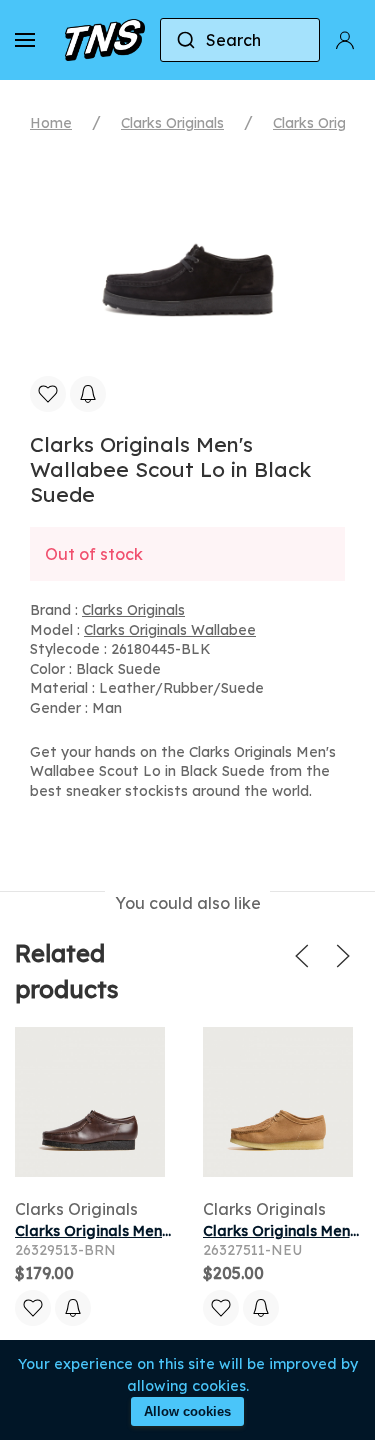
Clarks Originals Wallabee (170, 630)
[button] (25, 40)
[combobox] (240, 40)
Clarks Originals (172, 123)
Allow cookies (187, 1411)
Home (51, 123)
